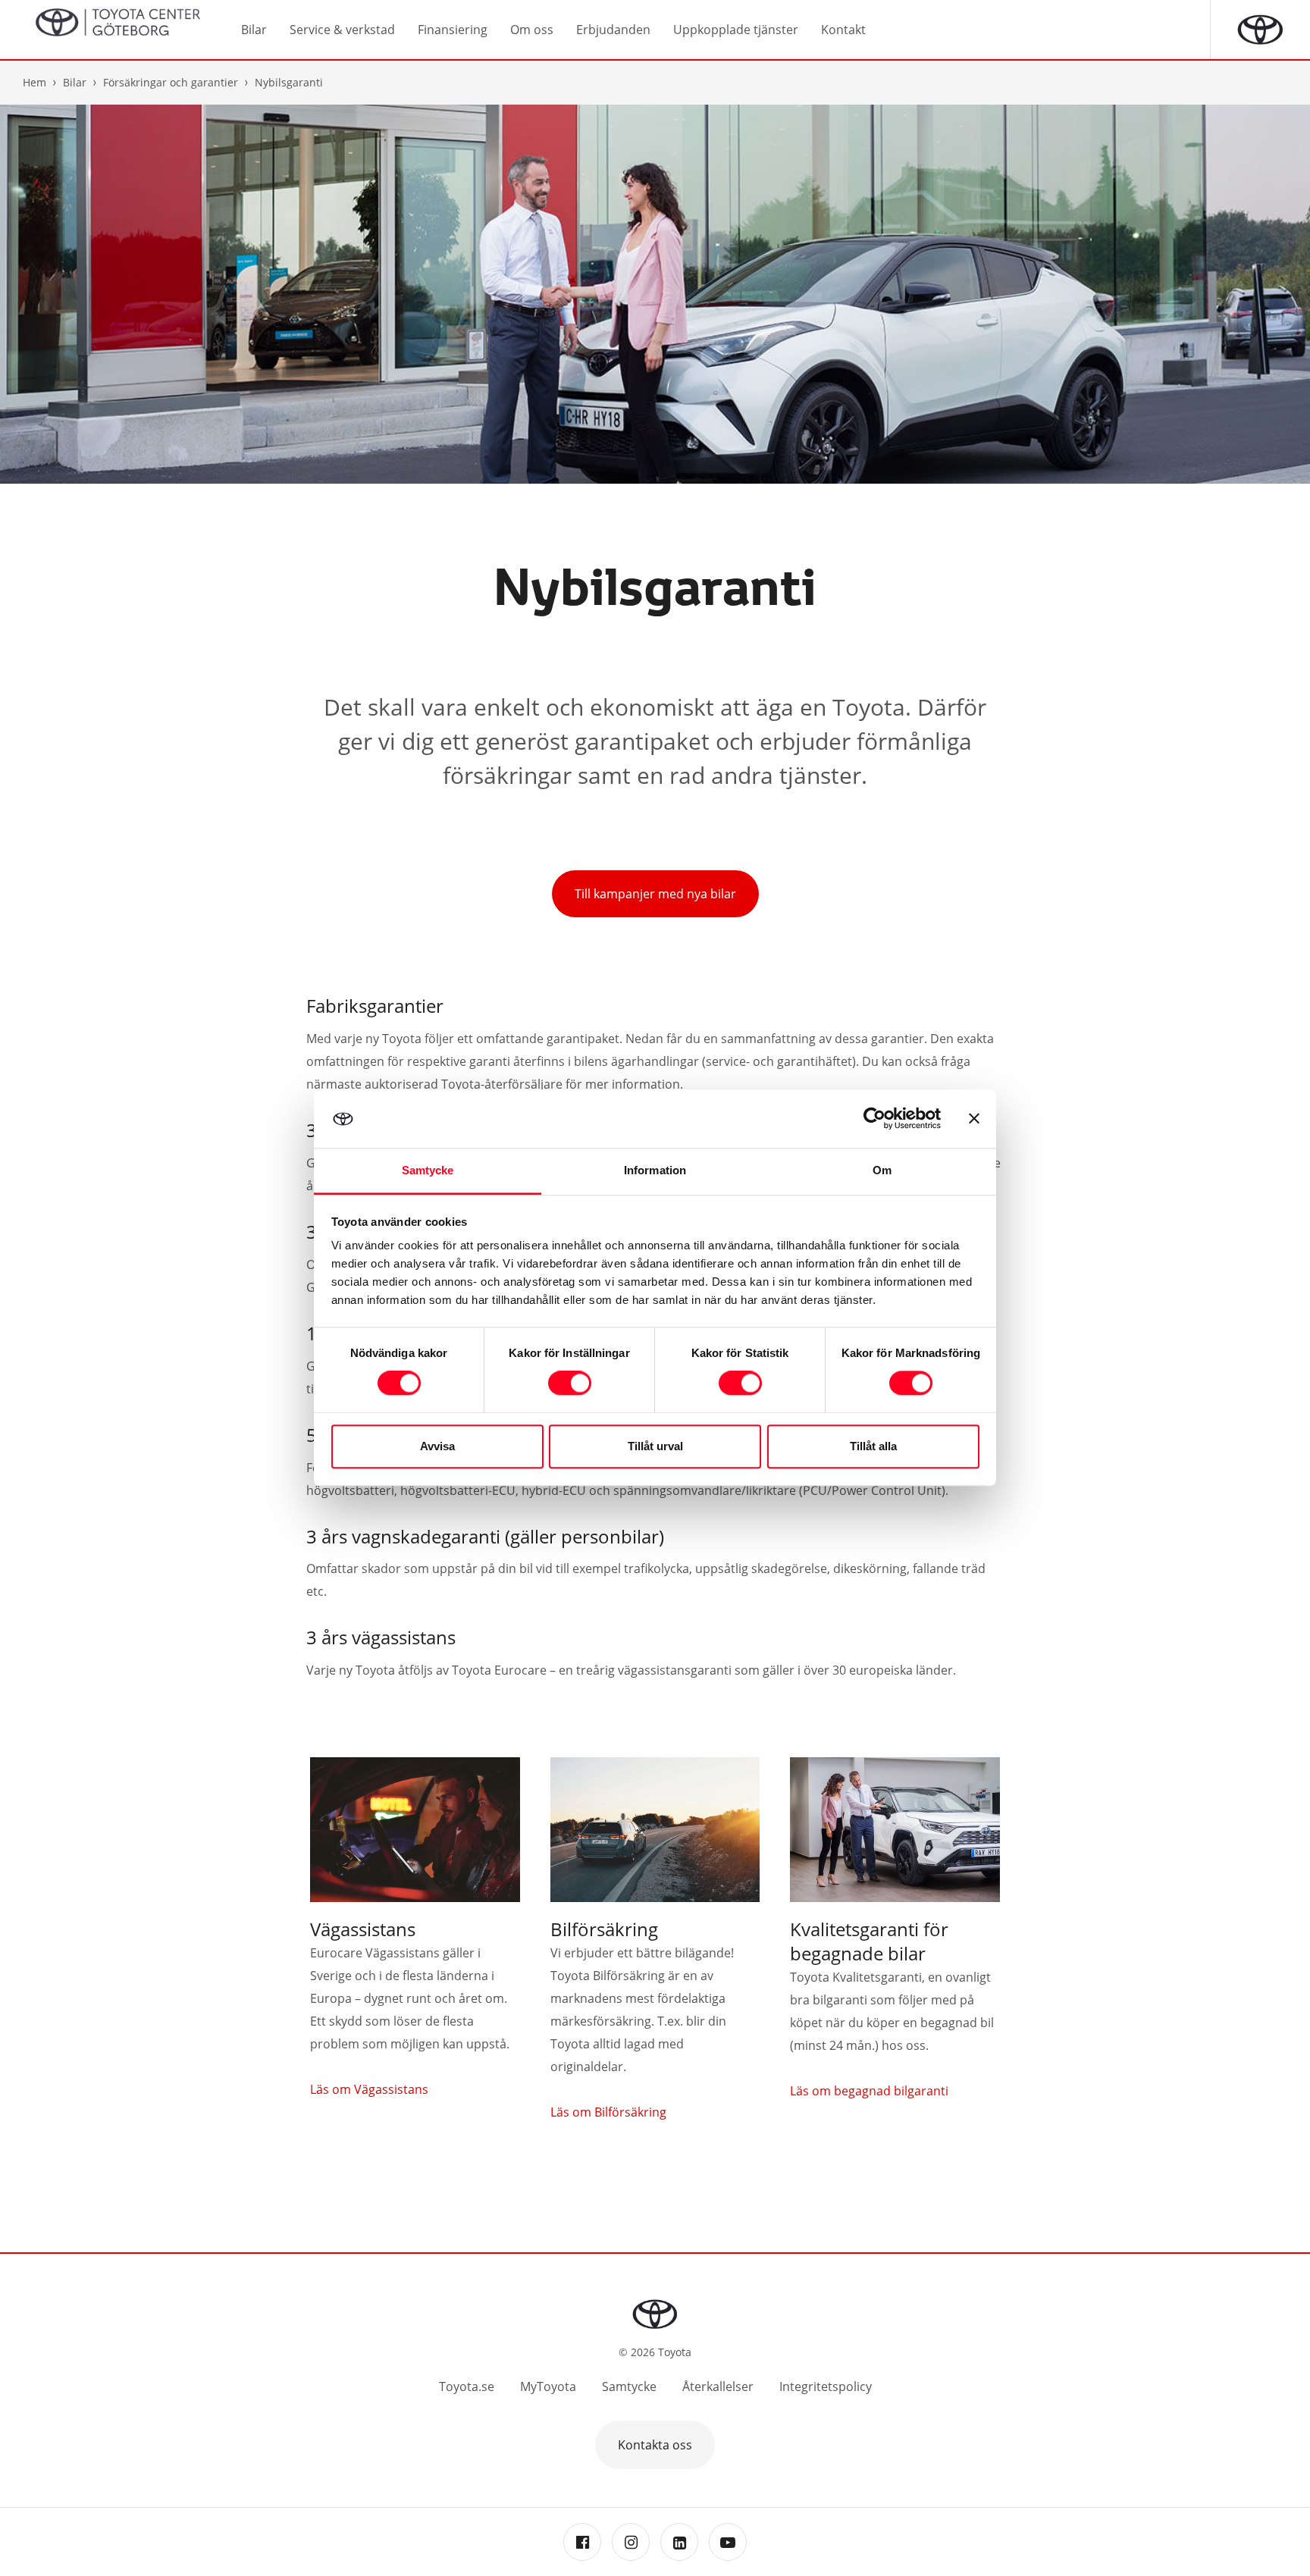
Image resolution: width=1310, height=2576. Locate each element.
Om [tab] (882, 1170)
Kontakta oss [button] (655, 2445)
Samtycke (629, 2386)
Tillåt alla (873, 1446)
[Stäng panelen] (974, 1119)
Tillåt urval (655, 1446)
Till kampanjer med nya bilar (655, 894)
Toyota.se (467, 2386)
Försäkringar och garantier (171, 82)
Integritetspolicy (826, 2386)
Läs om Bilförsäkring (608, 2112)
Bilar (75, 82)
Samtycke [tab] (428, 1170)
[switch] (570, 1384)
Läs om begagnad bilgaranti (869, 2091)
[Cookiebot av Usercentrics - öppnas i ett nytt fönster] (874, 1119)
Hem (34, 82)
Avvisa (437, 1446)
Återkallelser (718, 2386)
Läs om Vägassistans (369, 2089)
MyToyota (548, 2386)
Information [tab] (655, 1170)
